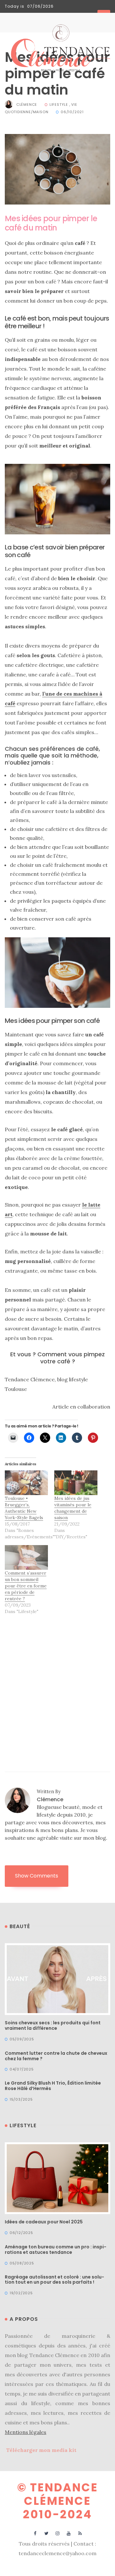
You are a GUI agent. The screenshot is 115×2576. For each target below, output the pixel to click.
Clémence (27, 105)
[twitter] (46, 2533)
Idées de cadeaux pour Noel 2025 (44, 2222)
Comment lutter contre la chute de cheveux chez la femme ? (56, 2056)
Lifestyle (59, 105)
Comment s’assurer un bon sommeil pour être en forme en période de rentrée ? (26, 1586)
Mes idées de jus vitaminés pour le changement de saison (73, 1508)
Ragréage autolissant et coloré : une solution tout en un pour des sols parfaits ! (54, 2280)
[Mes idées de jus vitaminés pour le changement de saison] (76, 1483)
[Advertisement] (57, 1683)
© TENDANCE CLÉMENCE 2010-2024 (58, 2501)
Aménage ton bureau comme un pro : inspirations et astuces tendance (56, 2250)
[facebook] (35, 2533)
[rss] (80, 2533)
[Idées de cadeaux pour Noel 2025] (57, 2178)
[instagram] (58, 2533)
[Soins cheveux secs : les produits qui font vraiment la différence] (57, 1978)
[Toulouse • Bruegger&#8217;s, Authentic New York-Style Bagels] (26, 1483)
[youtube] (69, 2533)
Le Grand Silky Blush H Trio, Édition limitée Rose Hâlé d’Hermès (53, 2086)
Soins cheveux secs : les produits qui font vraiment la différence (53, 2025)
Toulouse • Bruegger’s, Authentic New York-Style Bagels (24, 1508)
